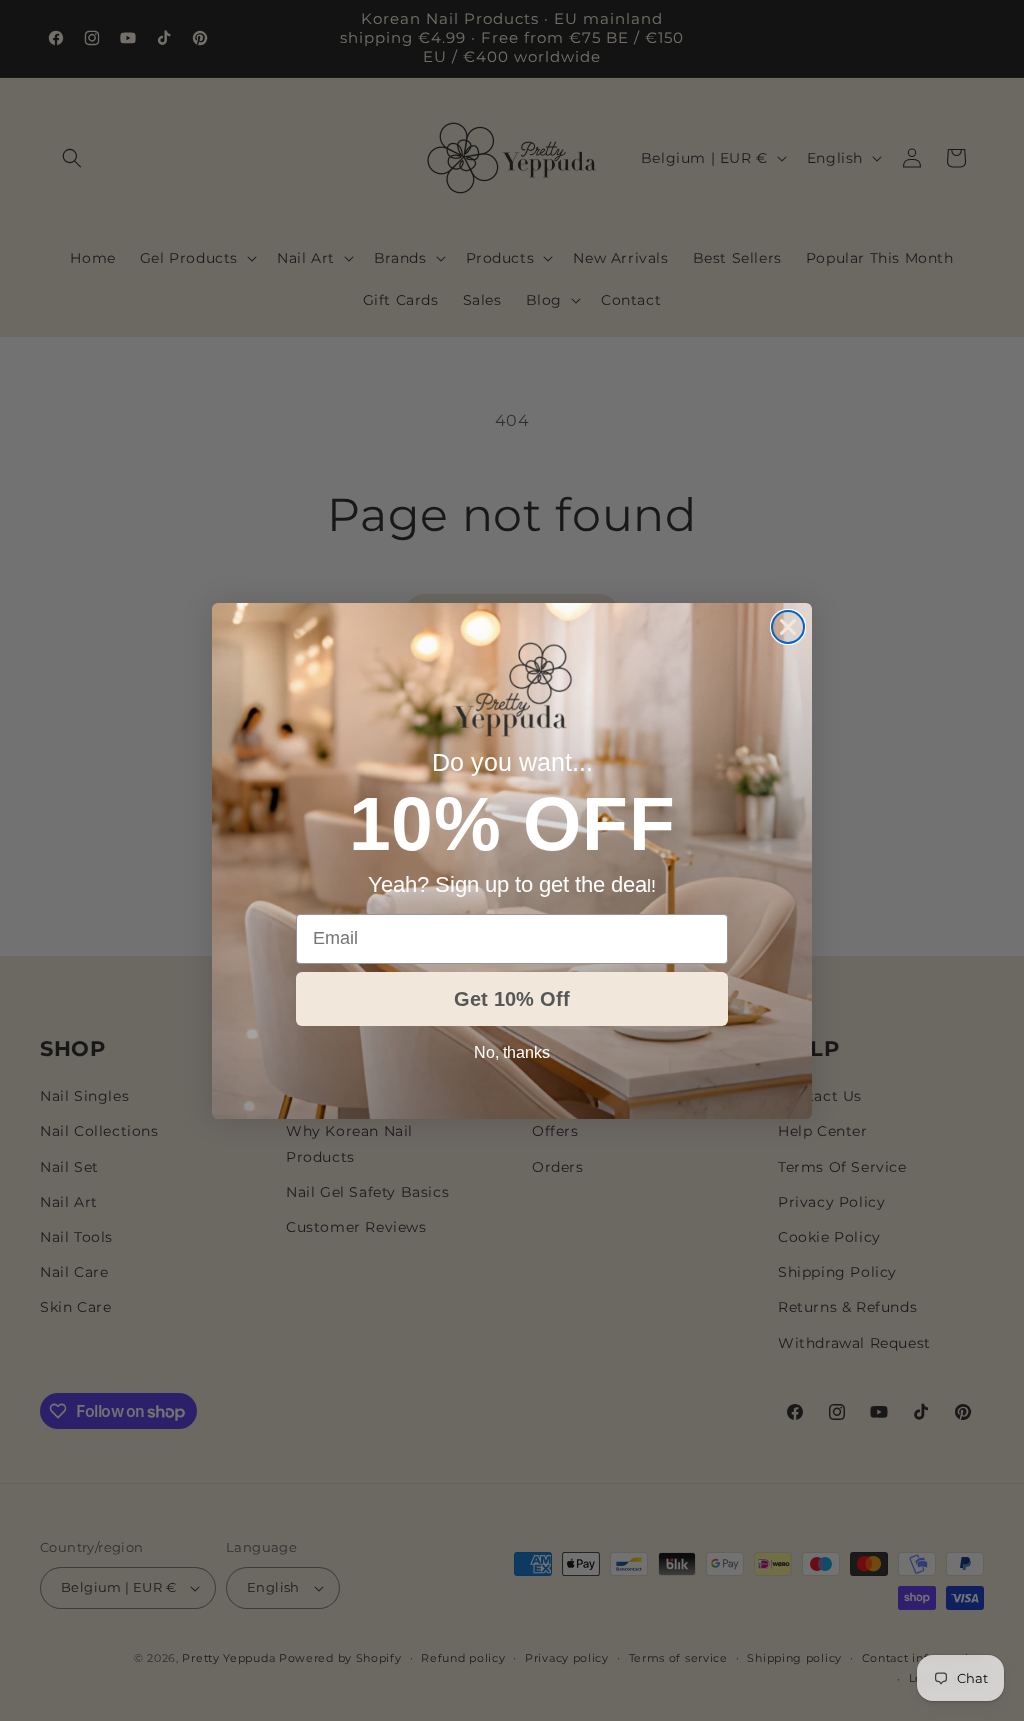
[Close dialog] (788, 627)
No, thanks (512, 1052)
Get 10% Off (512, 999)
